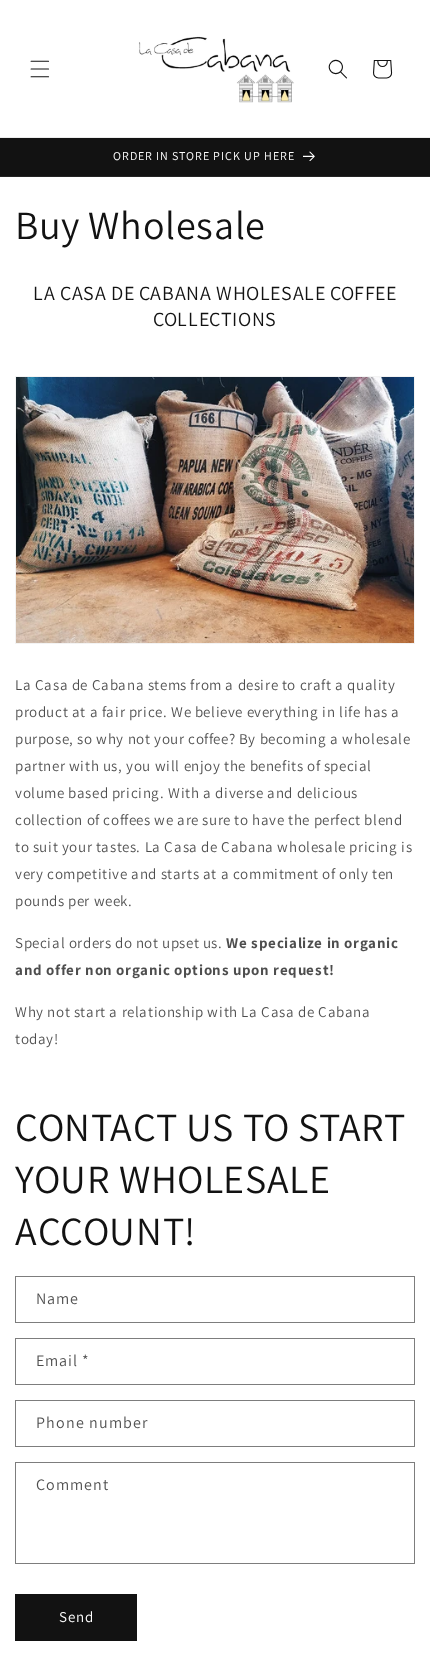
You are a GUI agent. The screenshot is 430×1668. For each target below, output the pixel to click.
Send (76, 1616)
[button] (40, 69)
